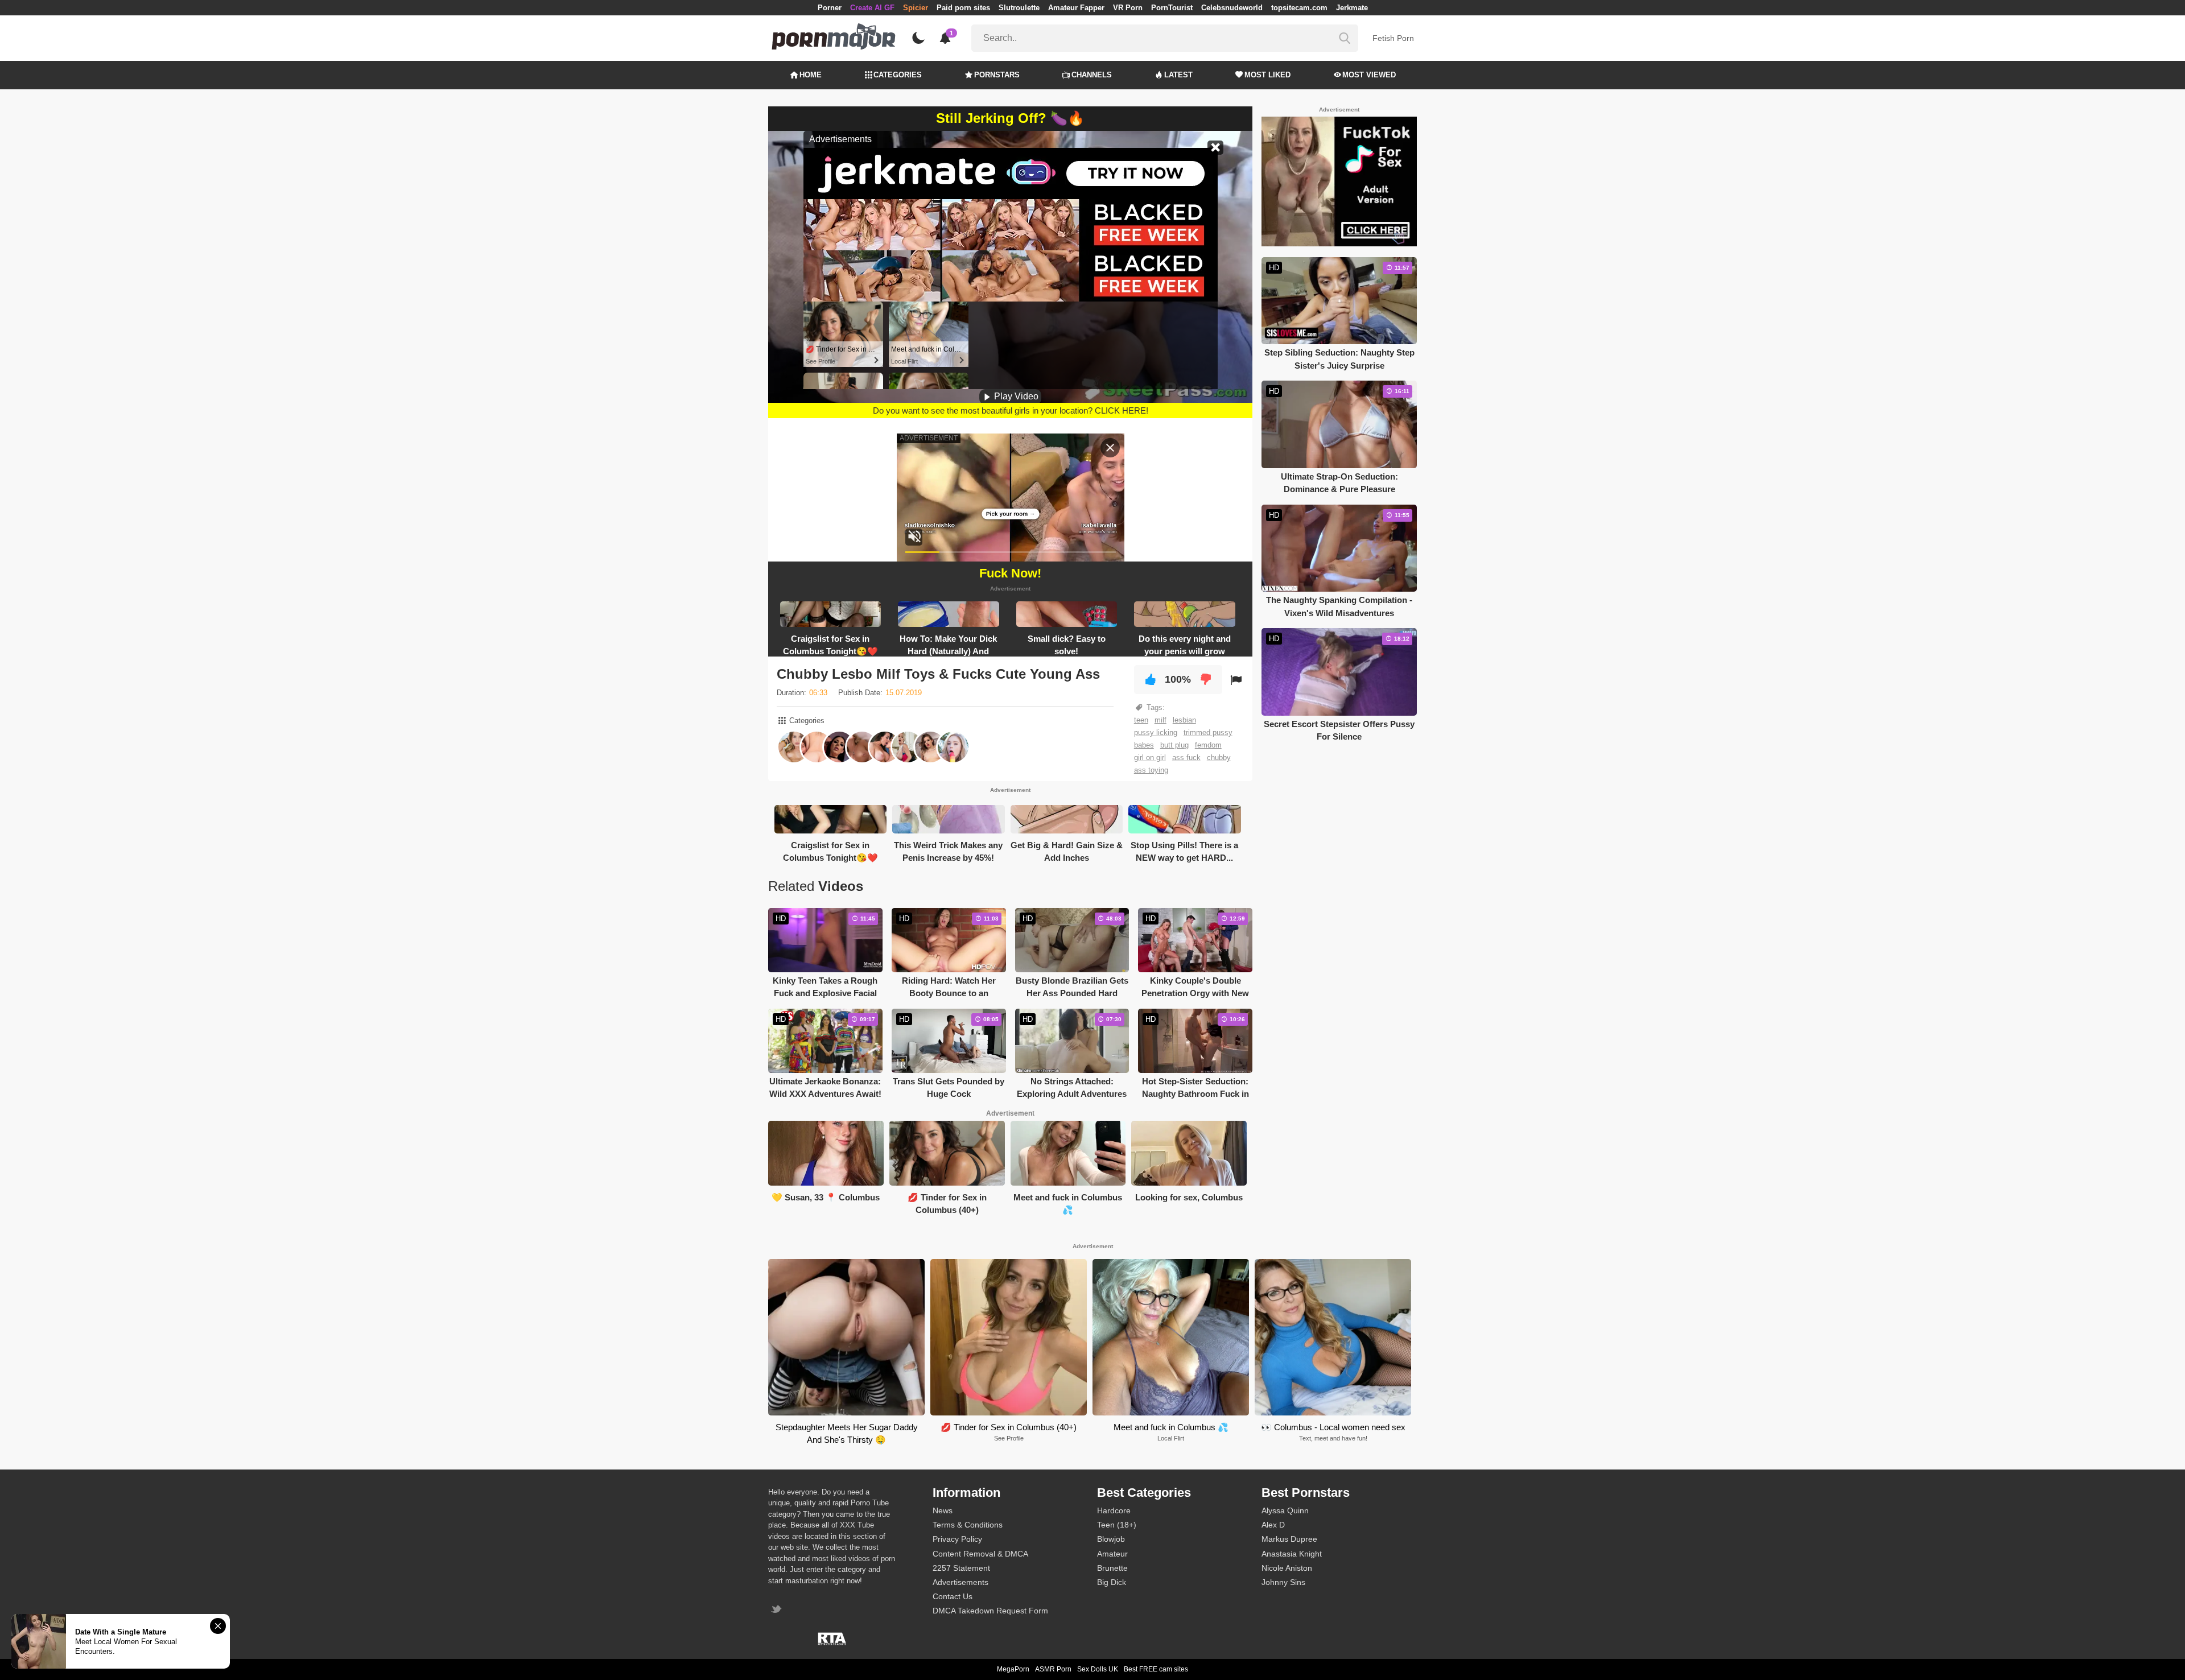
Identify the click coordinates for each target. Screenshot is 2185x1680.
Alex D (1273, 1525)
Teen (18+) (1117, 1525)
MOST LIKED (1267, 75)
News (943, 1510)
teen (1141, 720)
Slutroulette (1019, 8)
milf (1160, 720)
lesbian (1184, 720)
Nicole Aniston (1287, 1568)
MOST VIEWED (1369, 75)
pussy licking (1156, 732)
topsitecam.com (1299, 8)
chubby (1219, 758)
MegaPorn (1013, 1669)
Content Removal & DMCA (980, 1554)
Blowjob (1111, 1539)
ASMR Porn (1053, 1669)
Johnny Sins (1283, 1582)
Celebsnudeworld (1232, 8)
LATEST (1178, 75)
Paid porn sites (963, 8)
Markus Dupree (1289, 1539)
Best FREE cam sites (1156, 1669)
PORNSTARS (997, 75)
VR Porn (1128, 8)
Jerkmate (1352, 8)
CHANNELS (1092, 75)
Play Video (1015, 396)
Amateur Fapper (1076, 8)
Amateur (1112, 1554)
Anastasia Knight (1292, 1554)
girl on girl (1150, 758)
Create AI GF (872, 8)
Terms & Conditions (968, 1525)
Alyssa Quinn (1285, 1510)
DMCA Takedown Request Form (990, 1611)
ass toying (1151, 770)
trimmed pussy (1208, 732)
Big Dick (1112, 1582)
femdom (1208, 745)
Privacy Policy (957, 1539)
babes (1144, 745)
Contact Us (953, 1596)
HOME (811, 75)
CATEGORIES (898, 75)
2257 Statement (961, 1568)
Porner (830, 8)
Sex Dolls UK (1098, 1669)
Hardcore (1114, 1510)
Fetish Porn (1393, 38)
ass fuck (1186, 758)
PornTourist (1172, 8)
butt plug (1174, 745)
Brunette (1112, 1568)
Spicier (916, 8)
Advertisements (960, 1582)
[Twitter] (778, 1610)
